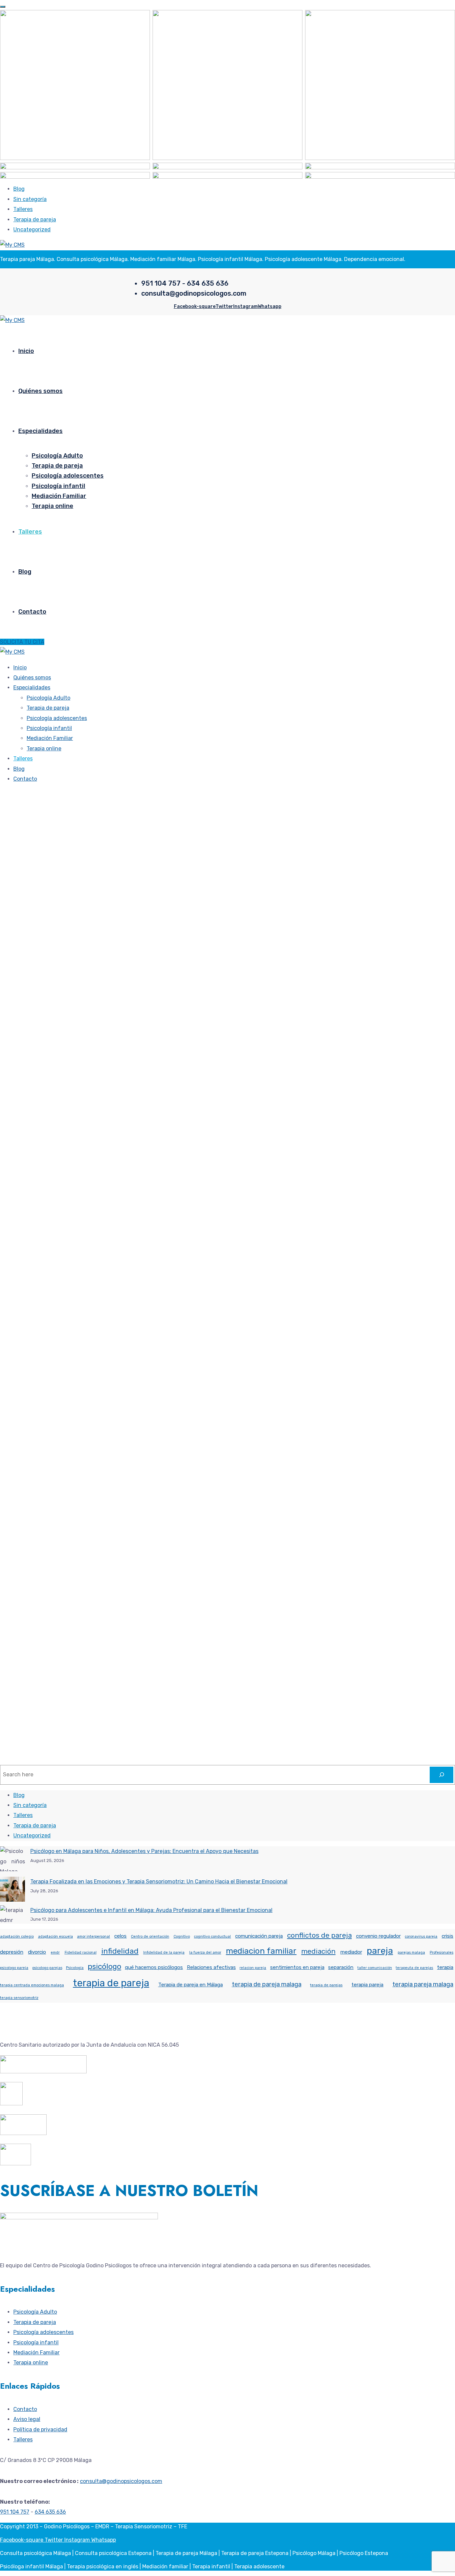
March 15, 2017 (42, 1712)
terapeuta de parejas (414, 1968)
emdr (55, 1952)
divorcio (37, 1952)
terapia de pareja (111, 1983)
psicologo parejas (47, 1968)
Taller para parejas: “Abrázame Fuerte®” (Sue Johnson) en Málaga (149, 1435)
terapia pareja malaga (423, 1984)
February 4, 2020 (45, 1414)
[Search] (442, 1775)
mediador (351, 1952)
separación (341, 1967)
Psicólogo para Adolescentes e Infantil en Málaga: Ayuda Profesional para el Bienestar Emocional (151, 1910)
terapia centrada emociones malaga (32, 1985)
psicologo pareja (14, 1968)
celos (120, 1936)
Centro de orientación (150, 1936)
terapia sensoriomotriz (19, 1998)
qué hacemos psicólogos (154, 1967)
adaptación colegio (17, 1936)
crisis (448, 1936)
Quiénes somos (40, 391)
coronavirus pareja (421, 1936)
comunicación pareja (259, 1936)
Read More (13, 1173)
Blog (19, 189)
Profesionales (442, 1952)
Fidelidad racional (81, 1952)
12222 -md (12, 1107)
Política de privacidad (40, 2429)
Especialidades (40, 431)
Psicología (75, 1968)
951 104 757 (15, 2512)
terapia (445, 1967)
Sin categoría (30, 199)
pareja (380, 1951)
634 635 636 (50, 2512)
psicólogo (104, 1966)
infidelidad (120, 1951)
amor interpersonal (93, 1936)
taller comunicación (375, 1968)
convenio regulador (378, 1936)
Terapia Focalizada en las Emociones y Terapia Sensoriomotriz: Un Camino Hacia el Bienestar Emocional (159, 1881)
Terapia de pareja (35, 219)
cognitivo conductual (212, 1936)
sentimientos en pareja (297, 1967)
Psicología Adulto (57, 456)
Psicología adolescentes (68, 476)
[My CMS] (12, 245)
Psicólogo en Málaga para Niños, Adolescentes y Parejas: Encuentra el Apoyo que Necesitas (144, 1851)
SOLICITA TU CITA (22, 642)
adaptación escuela (55, 1936)
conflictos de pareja (319, 1935)
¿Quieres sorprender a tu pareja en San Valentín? (112, 1127)
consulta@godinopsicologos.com (121, 2481)
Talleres (23, 209)
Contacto (32, 612)
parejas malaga (411, 1952)
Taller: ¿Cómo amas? (48, 1732)
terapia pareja (367, 1985)
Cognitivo (182, 1936)
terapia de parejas (326, 1985)
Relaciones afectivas (211, 1967)
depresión (12, 1952)
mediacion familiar (261, 1951)
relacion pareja (253, 1968)
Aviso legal (27, 2419)
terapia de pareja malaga (267, 1984)
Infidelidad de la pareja (164, 1952)
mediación (318, 1951)
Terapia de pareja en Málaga (191, 1985)
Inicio (26, 351)
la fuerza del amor (205, 1952)
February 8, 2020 (45, 1107)
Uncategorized (32, 229)
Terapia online (52, 506)
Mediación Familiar (59, 496)
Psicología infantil (58, 486)
